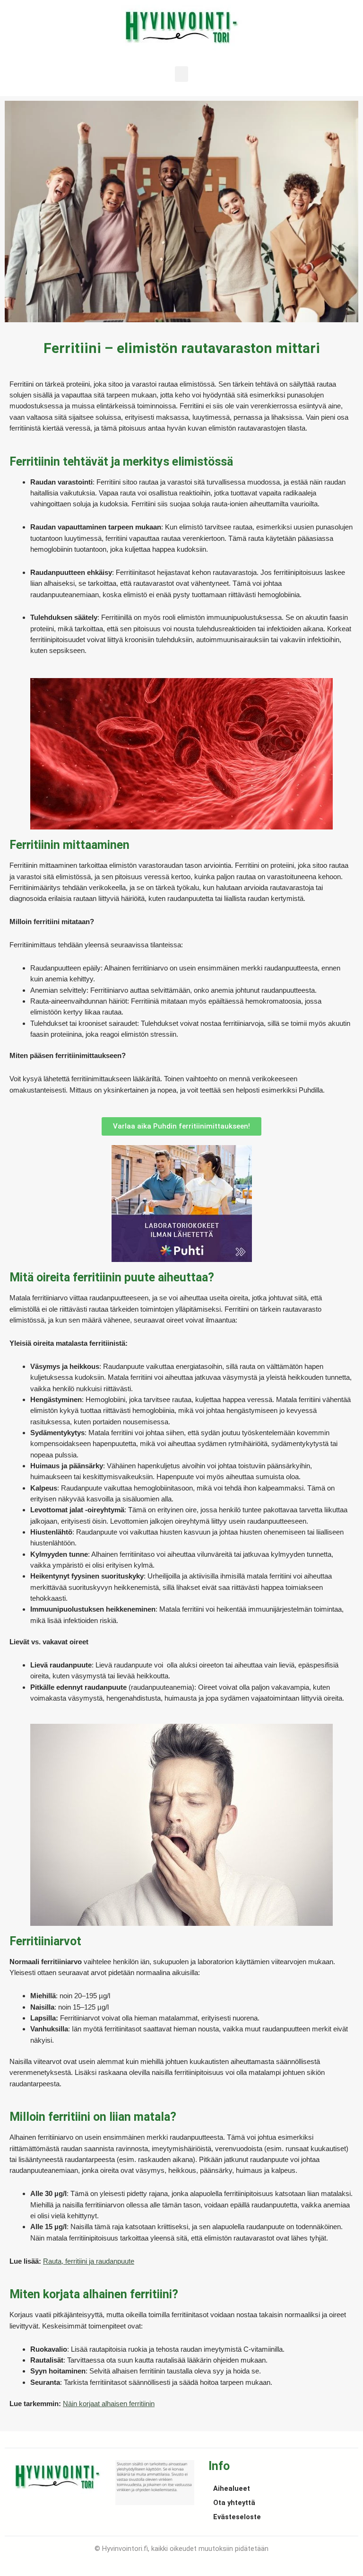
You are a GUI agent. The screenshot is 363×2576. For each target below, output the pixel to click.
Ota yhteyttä (234, 2503)
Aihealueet (232, 2488)
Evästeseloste (237, 2517)
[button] (181, 74)
